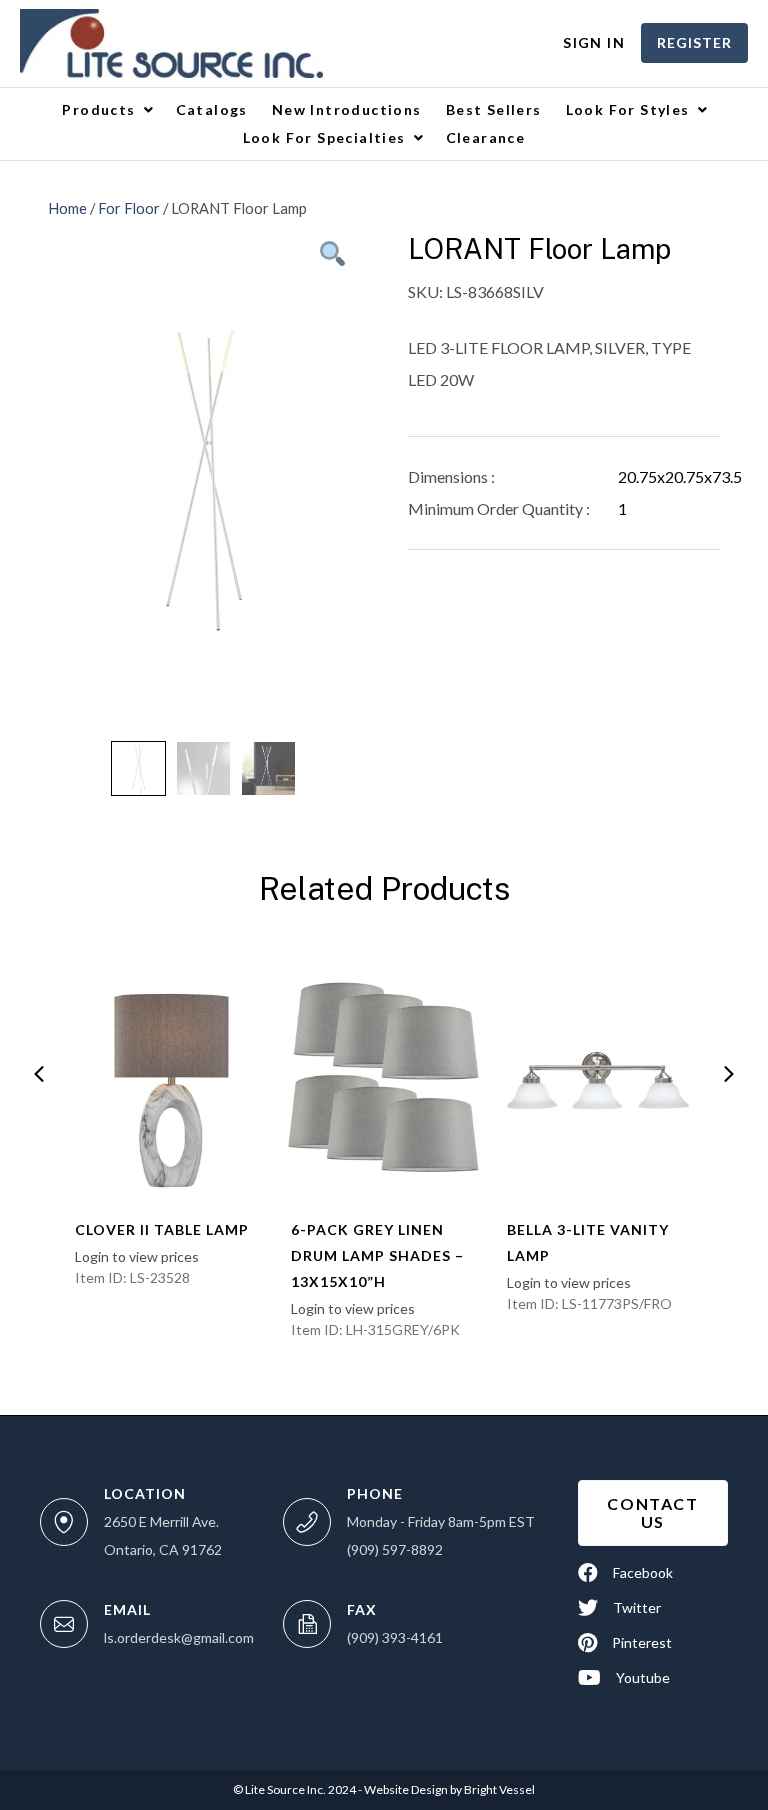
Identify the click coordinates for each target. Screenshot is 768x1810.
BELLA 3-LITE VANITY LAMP (588, 1242)
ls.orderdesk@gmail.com (179, 1637)
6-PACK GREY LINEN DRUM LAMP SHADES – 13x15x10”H (377, 1255)
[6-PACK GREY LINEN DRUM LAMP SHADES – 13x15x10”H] (383, 1077)
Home (67, 208)
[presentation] (39, 1074)
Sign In (594, 42)
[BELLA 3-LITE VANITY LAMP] (599, 1077)
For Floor (129, 208)
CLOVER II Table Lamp (162, 1229)
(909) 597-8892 (395, 1549)
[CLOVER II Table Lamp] (167, 1077)
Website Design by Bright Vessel (448, 1789)
